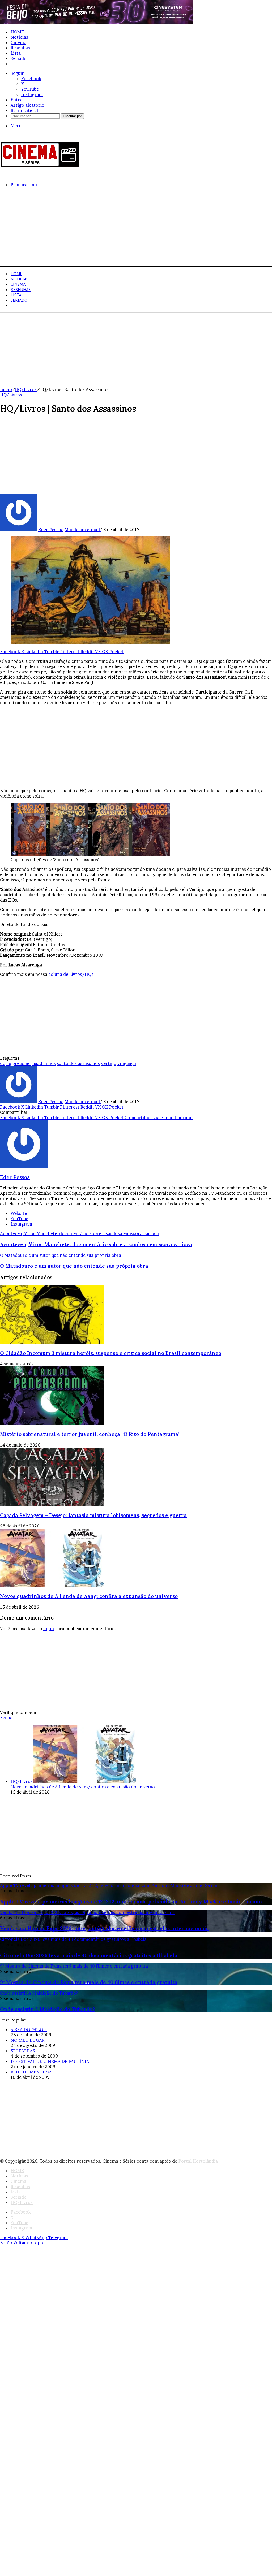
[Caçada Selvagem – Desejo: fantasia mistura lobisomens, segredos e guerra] (52, 1504)
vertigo (109, 1063)
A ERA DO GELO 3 (29, 2029)
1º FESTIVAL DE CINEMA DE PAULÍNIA (50, 2061)
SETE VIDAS (23, 2051)
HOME (17, 32)
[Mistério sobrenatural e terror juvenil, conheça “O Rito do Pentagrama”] (52, 1423)
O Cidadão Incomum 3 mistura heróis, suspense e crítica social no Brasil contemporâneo (111, 1353)
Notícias (19, 37)
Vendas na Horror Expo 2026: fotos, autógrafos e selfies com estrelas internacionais (104, 1928)
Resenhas (20, 48)
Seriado (19, 58)
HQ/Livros (22, 64)
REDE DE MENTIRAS (31, 2072)
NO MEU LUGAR (27, 2040)
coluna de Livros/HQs (71, 974)
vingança (127, 1063)
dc (3, 1063)
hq (9, 1063)
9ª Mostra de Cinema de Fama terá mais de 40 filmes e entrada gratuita (89, 1982)
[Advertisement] (136, 229)
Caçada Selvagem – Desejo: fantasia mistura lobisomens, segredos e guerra (93, 1515)
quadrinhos (44, 1063)
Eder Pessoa (51, 530)
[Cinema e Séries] (40, 166)
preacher (22, 1063)
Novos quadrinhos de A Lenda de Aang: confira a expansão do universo (89, 1596)
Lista (16, 53)
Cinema (18, 42)
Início (6, 389)
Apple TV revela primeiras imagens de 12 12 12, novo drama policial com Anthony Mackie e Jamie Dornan (131, 1902)
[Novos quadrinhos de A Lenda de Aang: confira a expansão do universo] (52, 1585)
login (49, 1629)
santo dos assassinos (78, 1063)
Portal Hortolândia (198, 2161)
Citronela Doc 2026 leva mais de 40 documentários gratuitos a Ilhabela (89, 1955)
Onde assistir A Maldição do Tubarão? (47, 2009)
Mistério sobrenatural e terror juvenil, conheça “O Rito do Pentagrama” (90, 1434)
